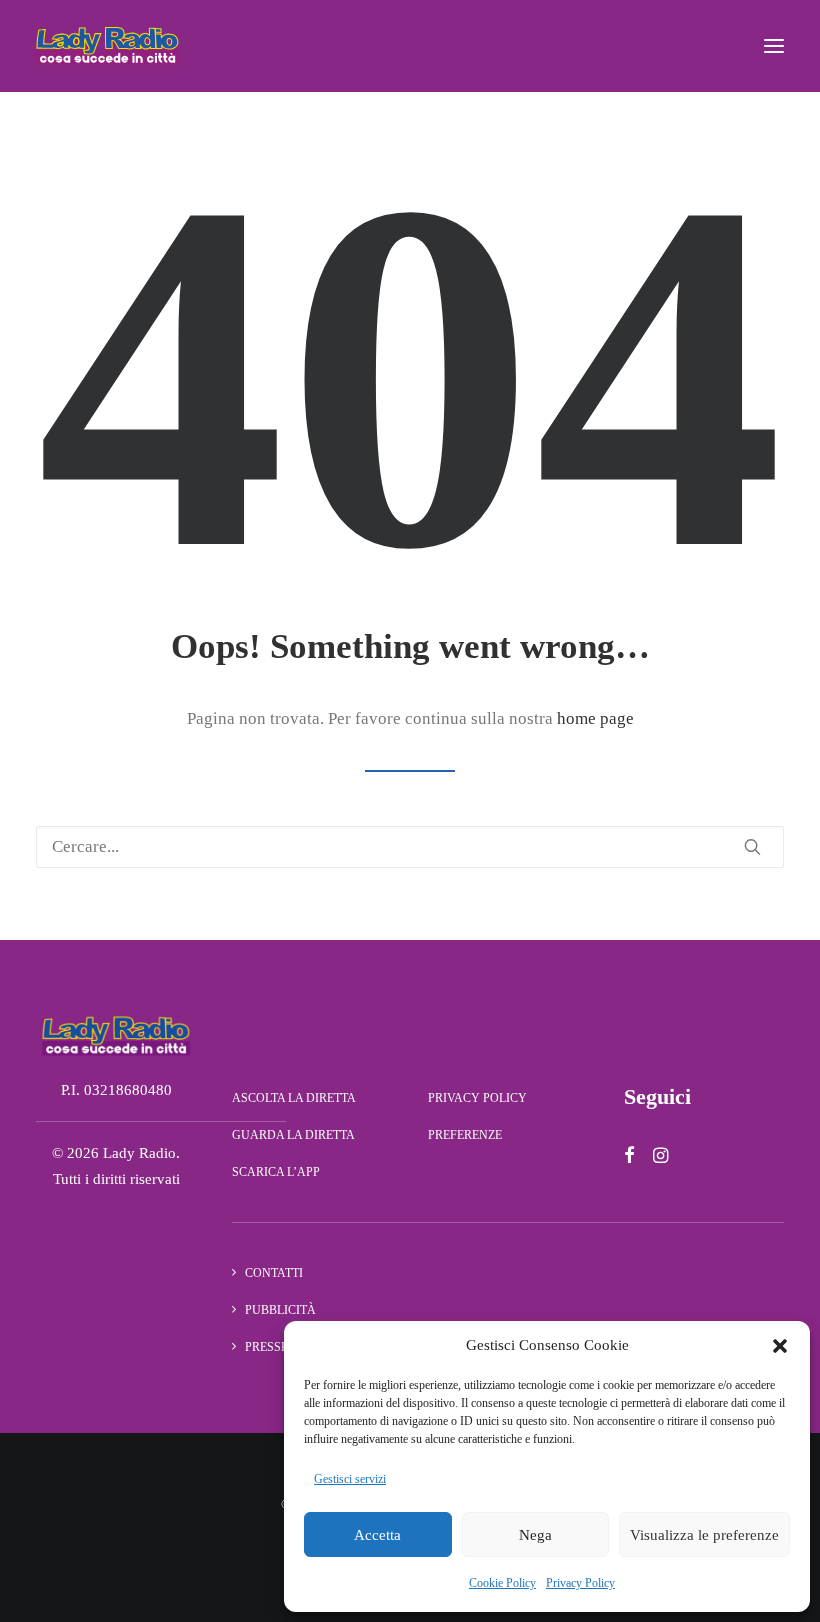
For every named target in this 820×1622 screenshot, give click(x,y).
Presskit (273, 1347)
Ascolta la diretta (294, 1098)
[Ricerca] (410, 847)
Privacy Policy (580, 1583)
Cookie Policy (502, 1583)
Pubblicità (280, 1310)
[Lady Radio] (107, 46)
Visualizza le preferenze (704, 1535)
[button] (780, 1346)
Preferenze (465, 1135)
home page (595, 718)
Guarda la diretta (293, 1135)
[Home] (116, 1035)
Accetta (377, 1535)
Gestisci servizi (350, 1479)
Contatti (274, 1273)
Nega (535, 1535)
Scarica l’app (276, 1172)
